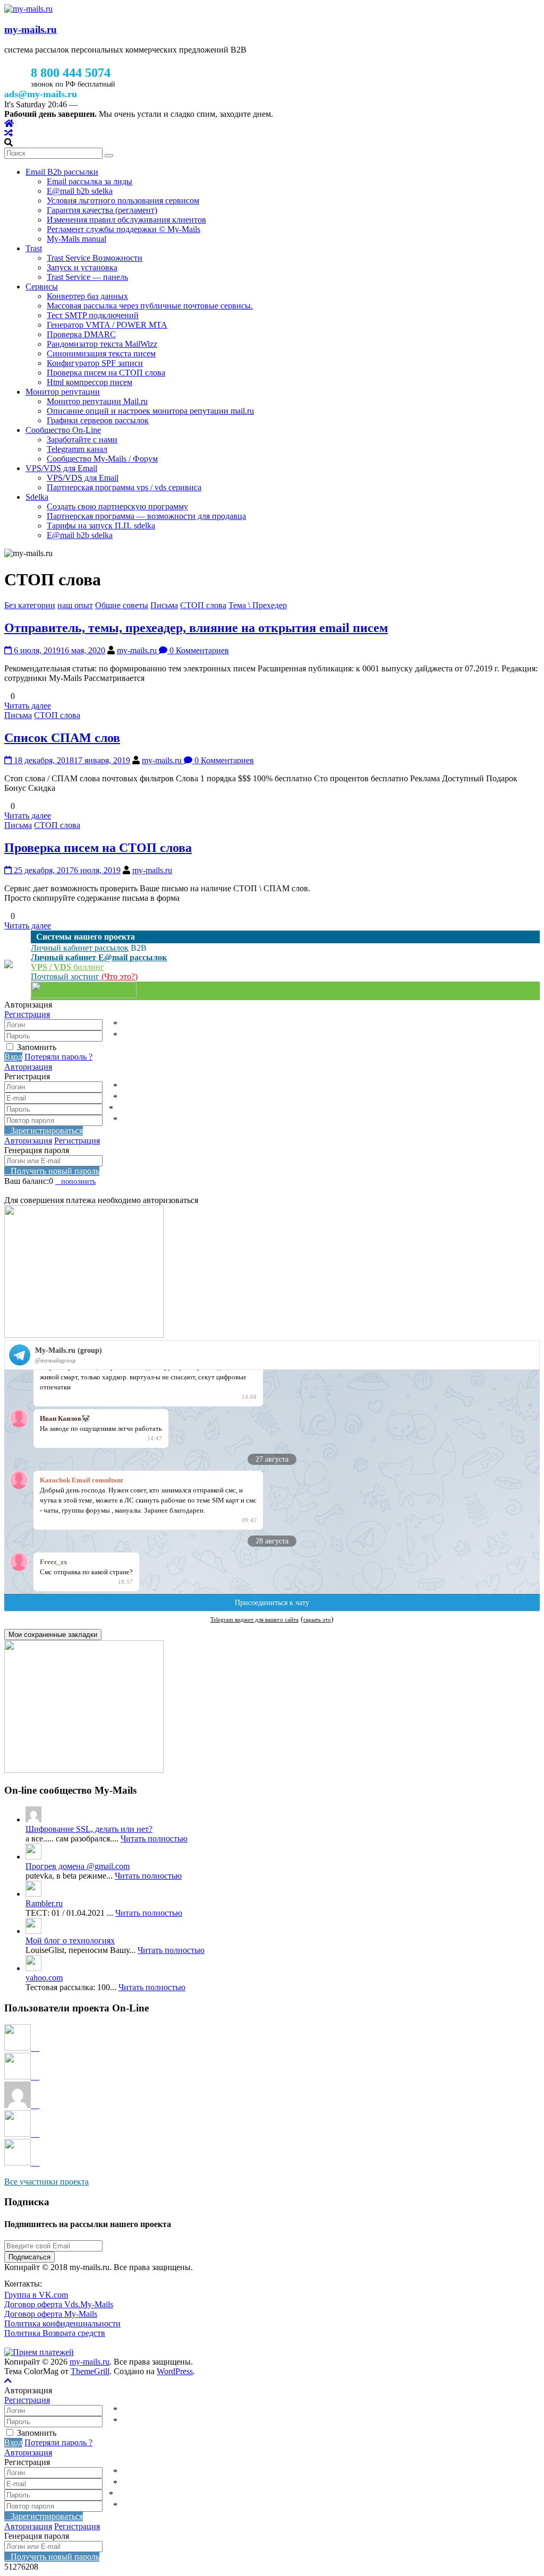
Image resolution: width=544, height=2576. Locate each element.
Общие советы (122, 605)
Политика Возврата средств (55, 2333)
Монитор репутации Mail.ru (97, 401)
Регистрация (27, 1014)
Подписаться (29, 2257)
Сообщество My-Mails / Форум (102, 459)
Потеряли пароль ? (58, 1057)
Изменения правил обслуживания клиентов (126, 220)
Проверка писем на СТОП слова (106, 373)
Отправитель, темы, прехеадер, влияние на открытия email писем (196, 628)
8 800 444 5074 (71, 73)
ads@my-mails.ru (41, 94)
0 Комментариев (198, 650)
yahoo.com (44, 1978)
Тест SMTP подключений (93, 315)
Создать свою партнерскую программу (117, 506)
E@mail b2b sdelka (80, 191)
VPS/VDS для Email (61, 468)
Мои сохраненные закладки (53, 1635)
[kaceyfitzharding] (22, 2105)
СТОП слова (203, 605)
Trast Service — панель (87, 277)
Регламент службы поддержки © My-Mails (124, 229)
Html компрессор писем (90, 382)
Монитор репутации (63, 392)
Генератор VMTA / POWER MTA (107, 325)
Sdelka (37, 497)
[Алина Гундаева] (22, 2134)
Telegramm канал (77, 449)
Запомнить (37, 1047)
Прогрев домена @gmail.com (78, 1866)
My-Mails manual (76, 239)
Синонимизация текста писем (101, 353)
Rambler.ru (44, 1903)
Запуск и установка (82, 267)
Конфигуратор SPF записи (95, 363)
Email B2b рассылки (62, 172)
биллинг (67, 967)
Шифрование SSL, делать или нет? (89, 1829)
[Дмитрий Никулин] (22, 2048)
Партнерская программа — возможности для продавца (146, 516)
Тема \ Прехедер (258, 605)
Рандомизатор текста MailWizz (102, 344)
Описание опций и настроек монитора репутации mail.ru (150, 411)
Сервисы (42, 287)
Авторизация (28, 1067)
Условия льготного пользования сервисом (123, 201)
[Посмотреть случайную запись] (8, 133)
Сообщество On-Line (63, 430)
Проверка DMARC (81, 334)
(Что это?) (120, 976)
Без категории (30, 605)
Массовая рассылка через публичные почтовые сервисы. (150, 306)
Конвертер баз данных (87, 296)
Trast (34, 248)
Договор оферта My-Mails (51, 2314)
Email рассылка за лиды (90, 181)
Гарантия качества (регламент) (102, 210)
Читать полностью (154, 1839)
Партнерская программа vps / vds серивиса (124, 487)
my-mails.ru (31, 29)
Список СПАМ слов (62, 738)
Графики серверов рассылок (98, 420)
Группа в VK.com (36, 2295)
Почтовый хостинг (66, 976)
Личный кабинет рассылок (80, 948)
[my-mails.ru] (9, 123)
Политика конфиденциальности (62, 2323)
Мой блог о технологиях (70, 1940)
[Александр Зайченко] (22, 2076)
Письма (164, 605)
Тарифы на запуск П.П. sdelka (101, 526)
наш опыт (75, 605)
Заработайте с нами (82, 440)
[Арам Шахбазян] (22, 2163)
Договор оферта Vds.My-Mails (59, 2304)
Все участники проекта (46, 2182)
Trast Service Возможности (95, 258)
